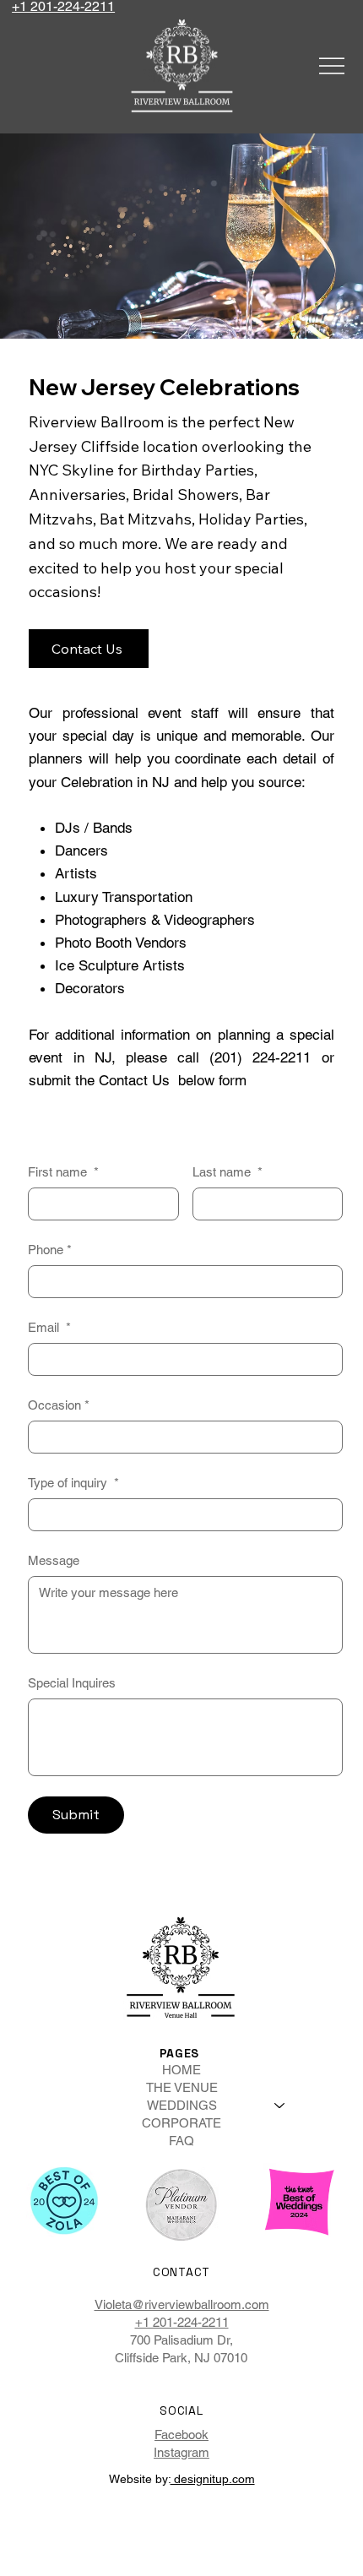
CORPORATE (181, 2123)
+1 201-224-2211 (182, 2322)
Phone (50, 1250)
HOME (181, 2070)
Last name (228, 1172)
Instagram (181, 2452)
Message (54, 1560)
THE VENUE (182, 2087)
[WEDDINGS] (280, 2105)
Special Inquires (72, 1683)
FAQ (181, 2141)
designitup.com (213, 2479)
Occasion (59, 1405)
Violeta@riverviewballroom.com (182, 2304)
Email (49, 1327)
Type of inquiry (73, 1483)
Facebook (181, 2435)
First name (63, 1172)
